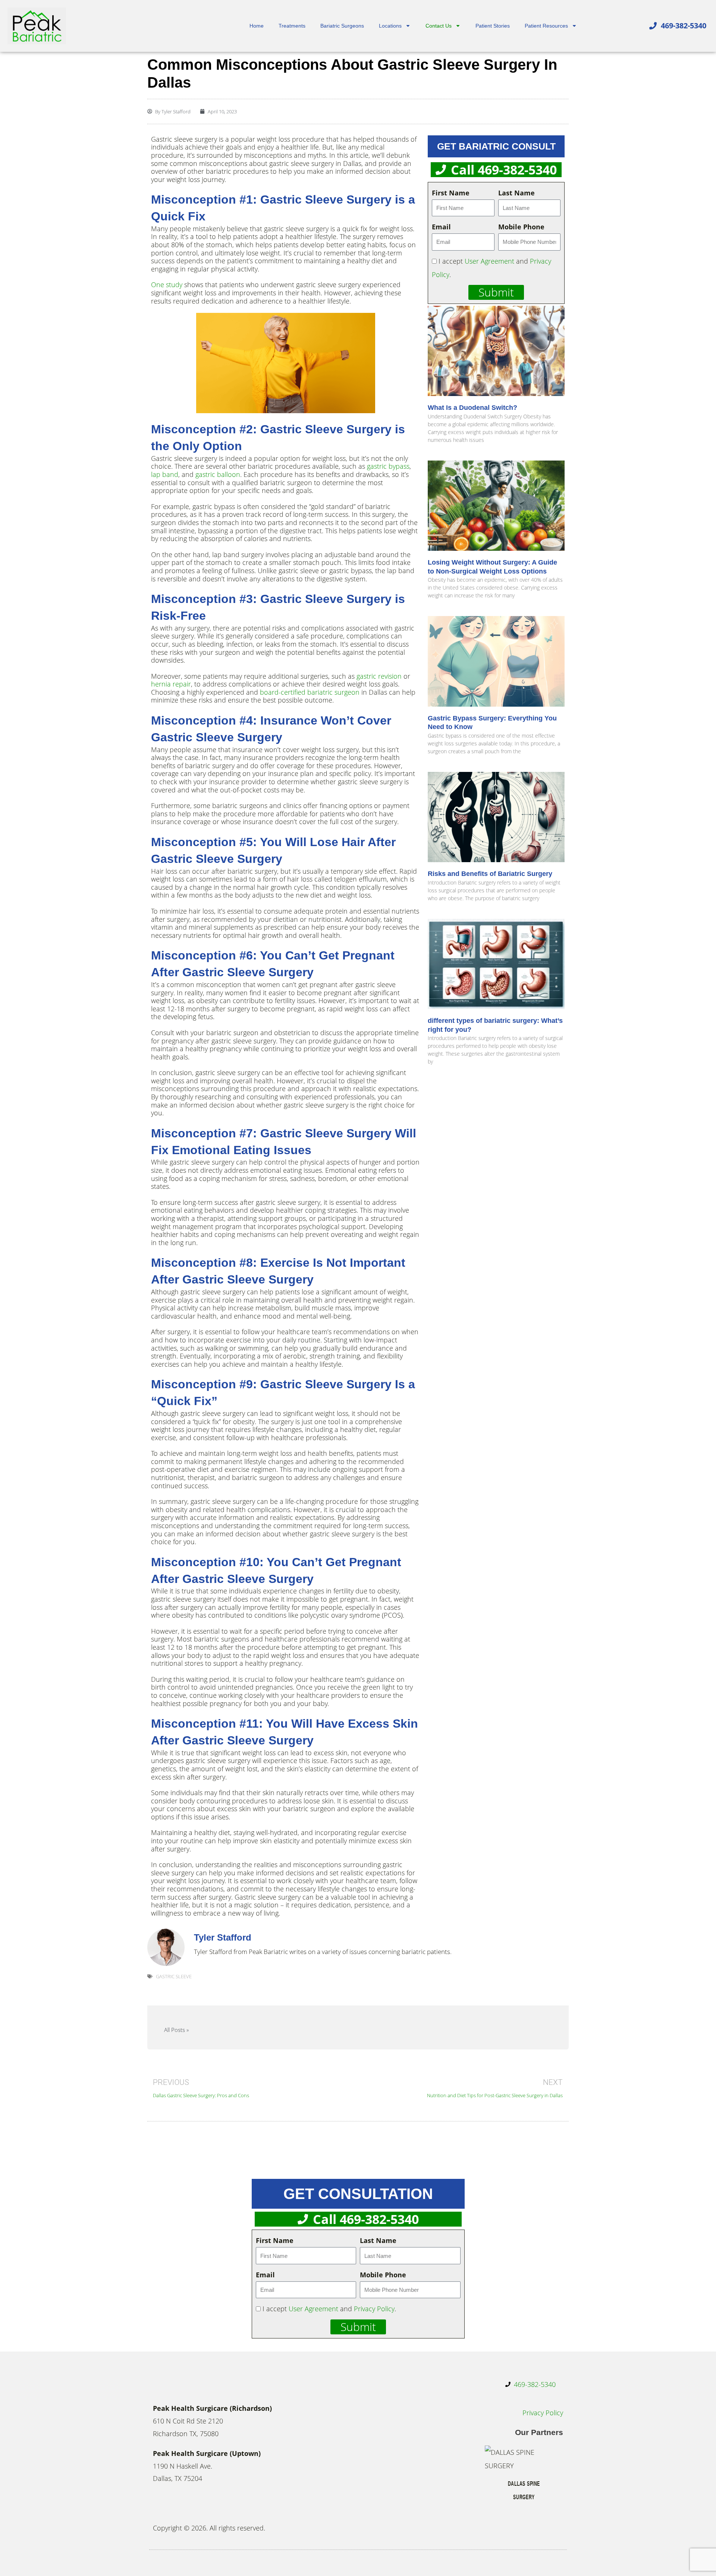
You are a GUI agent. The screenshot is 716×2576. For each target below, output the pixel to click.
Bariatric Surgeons (342, 26)
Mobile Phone (521, 227)
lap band (165, 474)
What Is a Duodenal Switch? (472, 408)
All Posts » (176, 2030)
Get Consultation (358, 2194)
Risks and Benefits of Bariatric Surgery (490, 874)
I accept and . (329, 2309)
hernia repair (171, 684)
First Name (451, 193)
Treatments (292, 26)
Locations (390, 26)
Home (257, 26)
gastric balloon (218, 474)
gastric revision (379, 676)
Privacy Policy (374, 2309)
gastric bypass (388, 466)
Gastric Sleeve (174, 1976)
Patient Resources (546, 26)
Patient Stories (493, 26)
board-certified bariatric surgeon (310, 692)
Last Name (516, 193)
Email (441, 227)
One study (167, 285)
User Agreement (489, 261)
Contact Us (439, 26)
